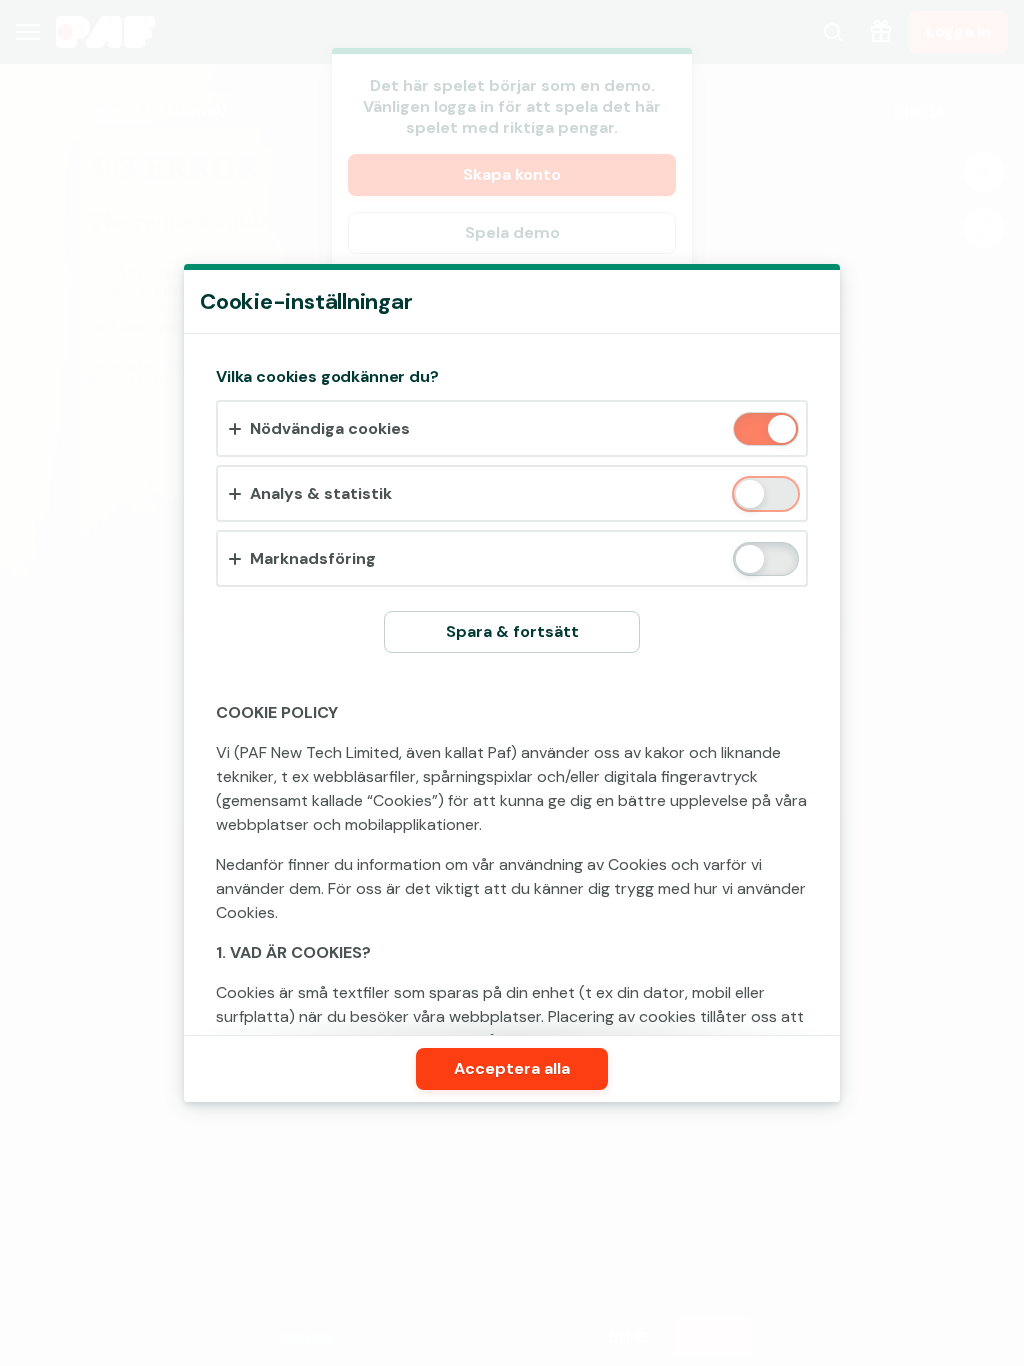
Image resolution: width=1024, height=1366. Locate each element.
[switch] (780, 430)
